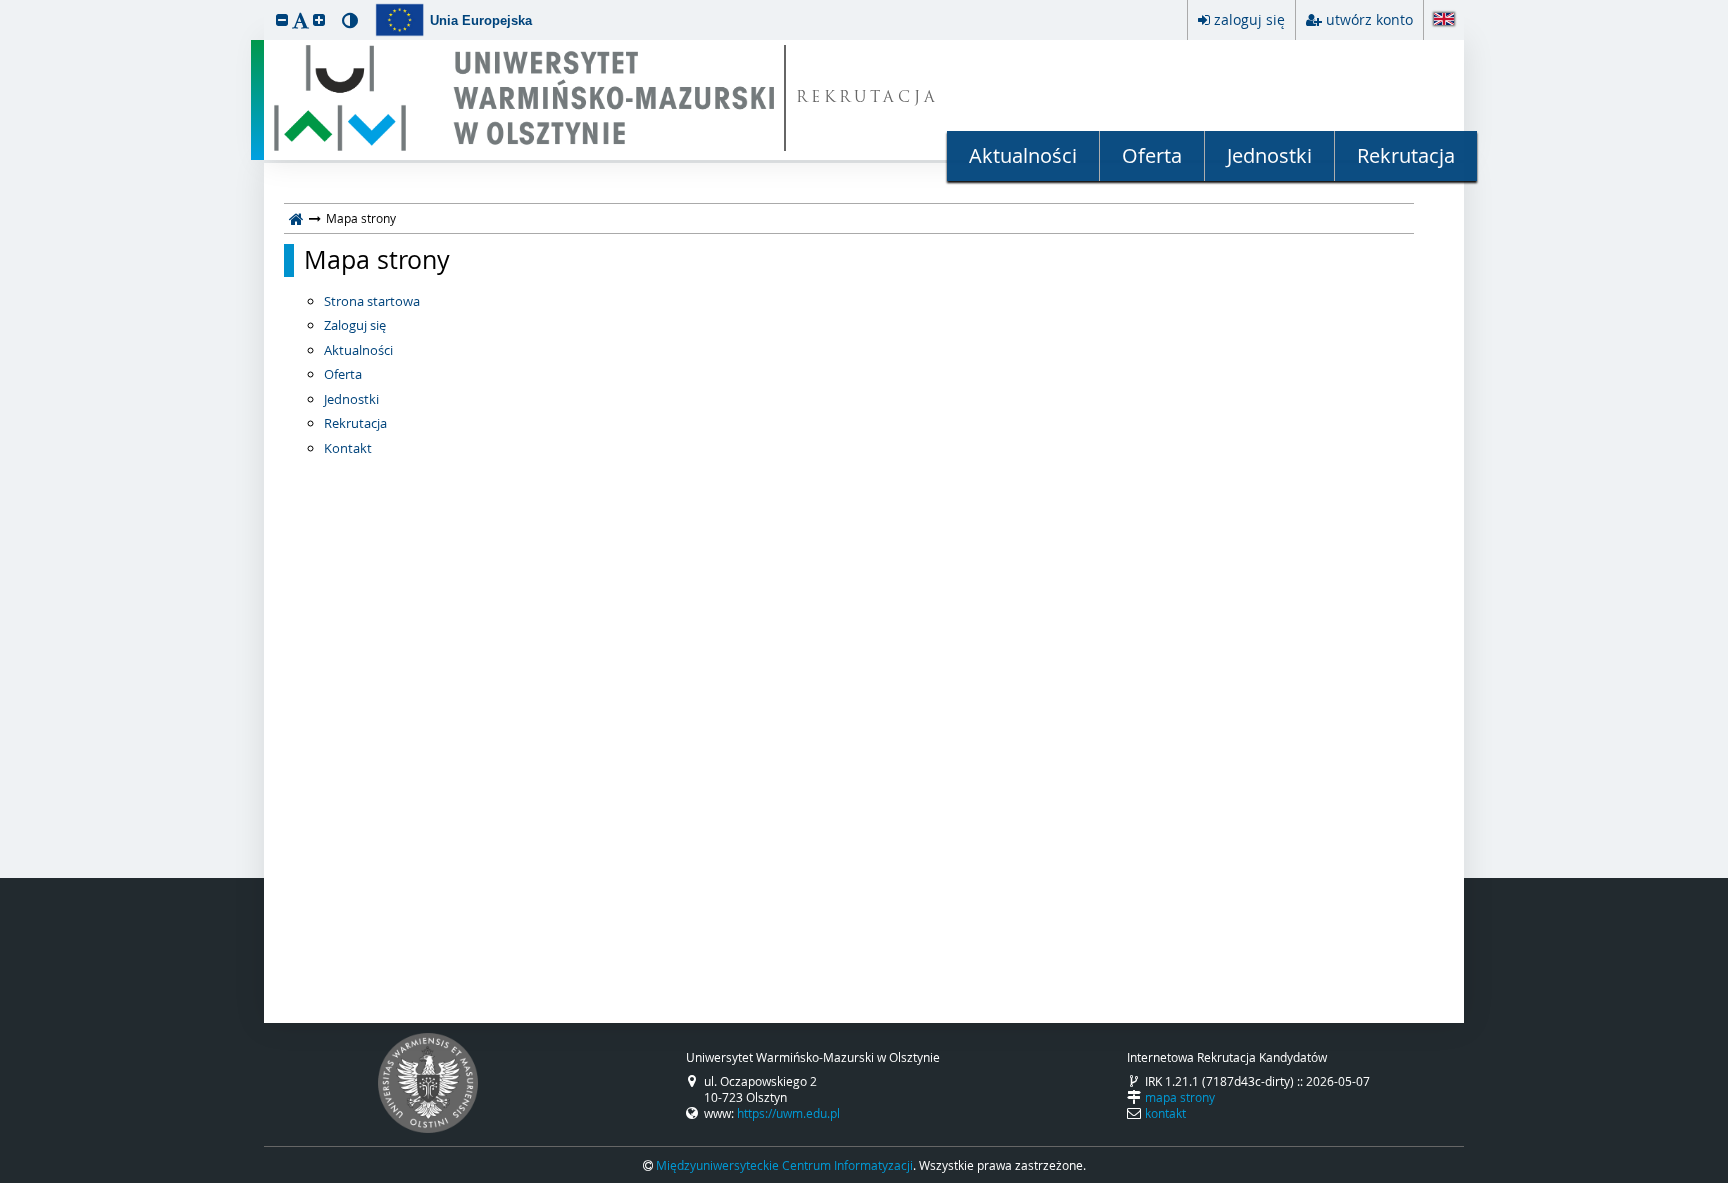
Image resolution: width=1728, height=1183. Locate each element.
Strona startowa (372, 301)
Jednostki (1269, 155)
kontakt (1165, 1113)
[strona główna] (296, 218)
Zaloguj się (355, 325)
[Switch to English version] (1444, 20)
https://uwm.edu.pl (788, 1113)
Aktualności (1023, 155)
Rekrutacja (1406, 155)
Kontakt (348, 448)
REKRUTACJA (867, 98)
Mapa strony (377, 260)
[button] (282, 19)
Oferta (1152, 155)
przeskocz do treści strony (5, 5)
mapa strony (1180, 1097)
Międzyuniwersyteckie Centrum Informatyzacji (784, 1165)
